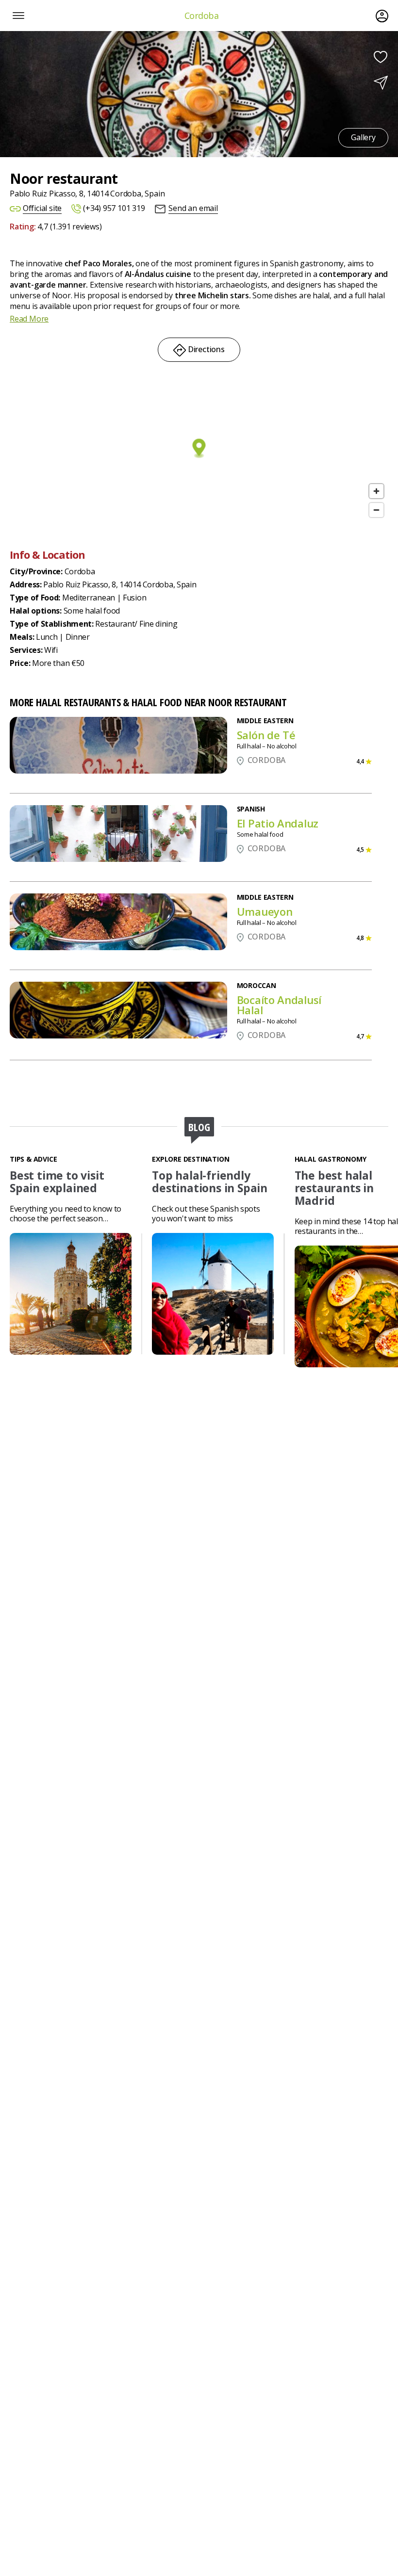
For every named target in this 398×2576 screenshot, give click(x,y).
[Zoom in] (376, 491)
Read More (29, 319)
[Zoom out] (376, 510)
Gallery (364, 137)
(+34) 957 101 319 (114, 208)
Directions (205, 349)
